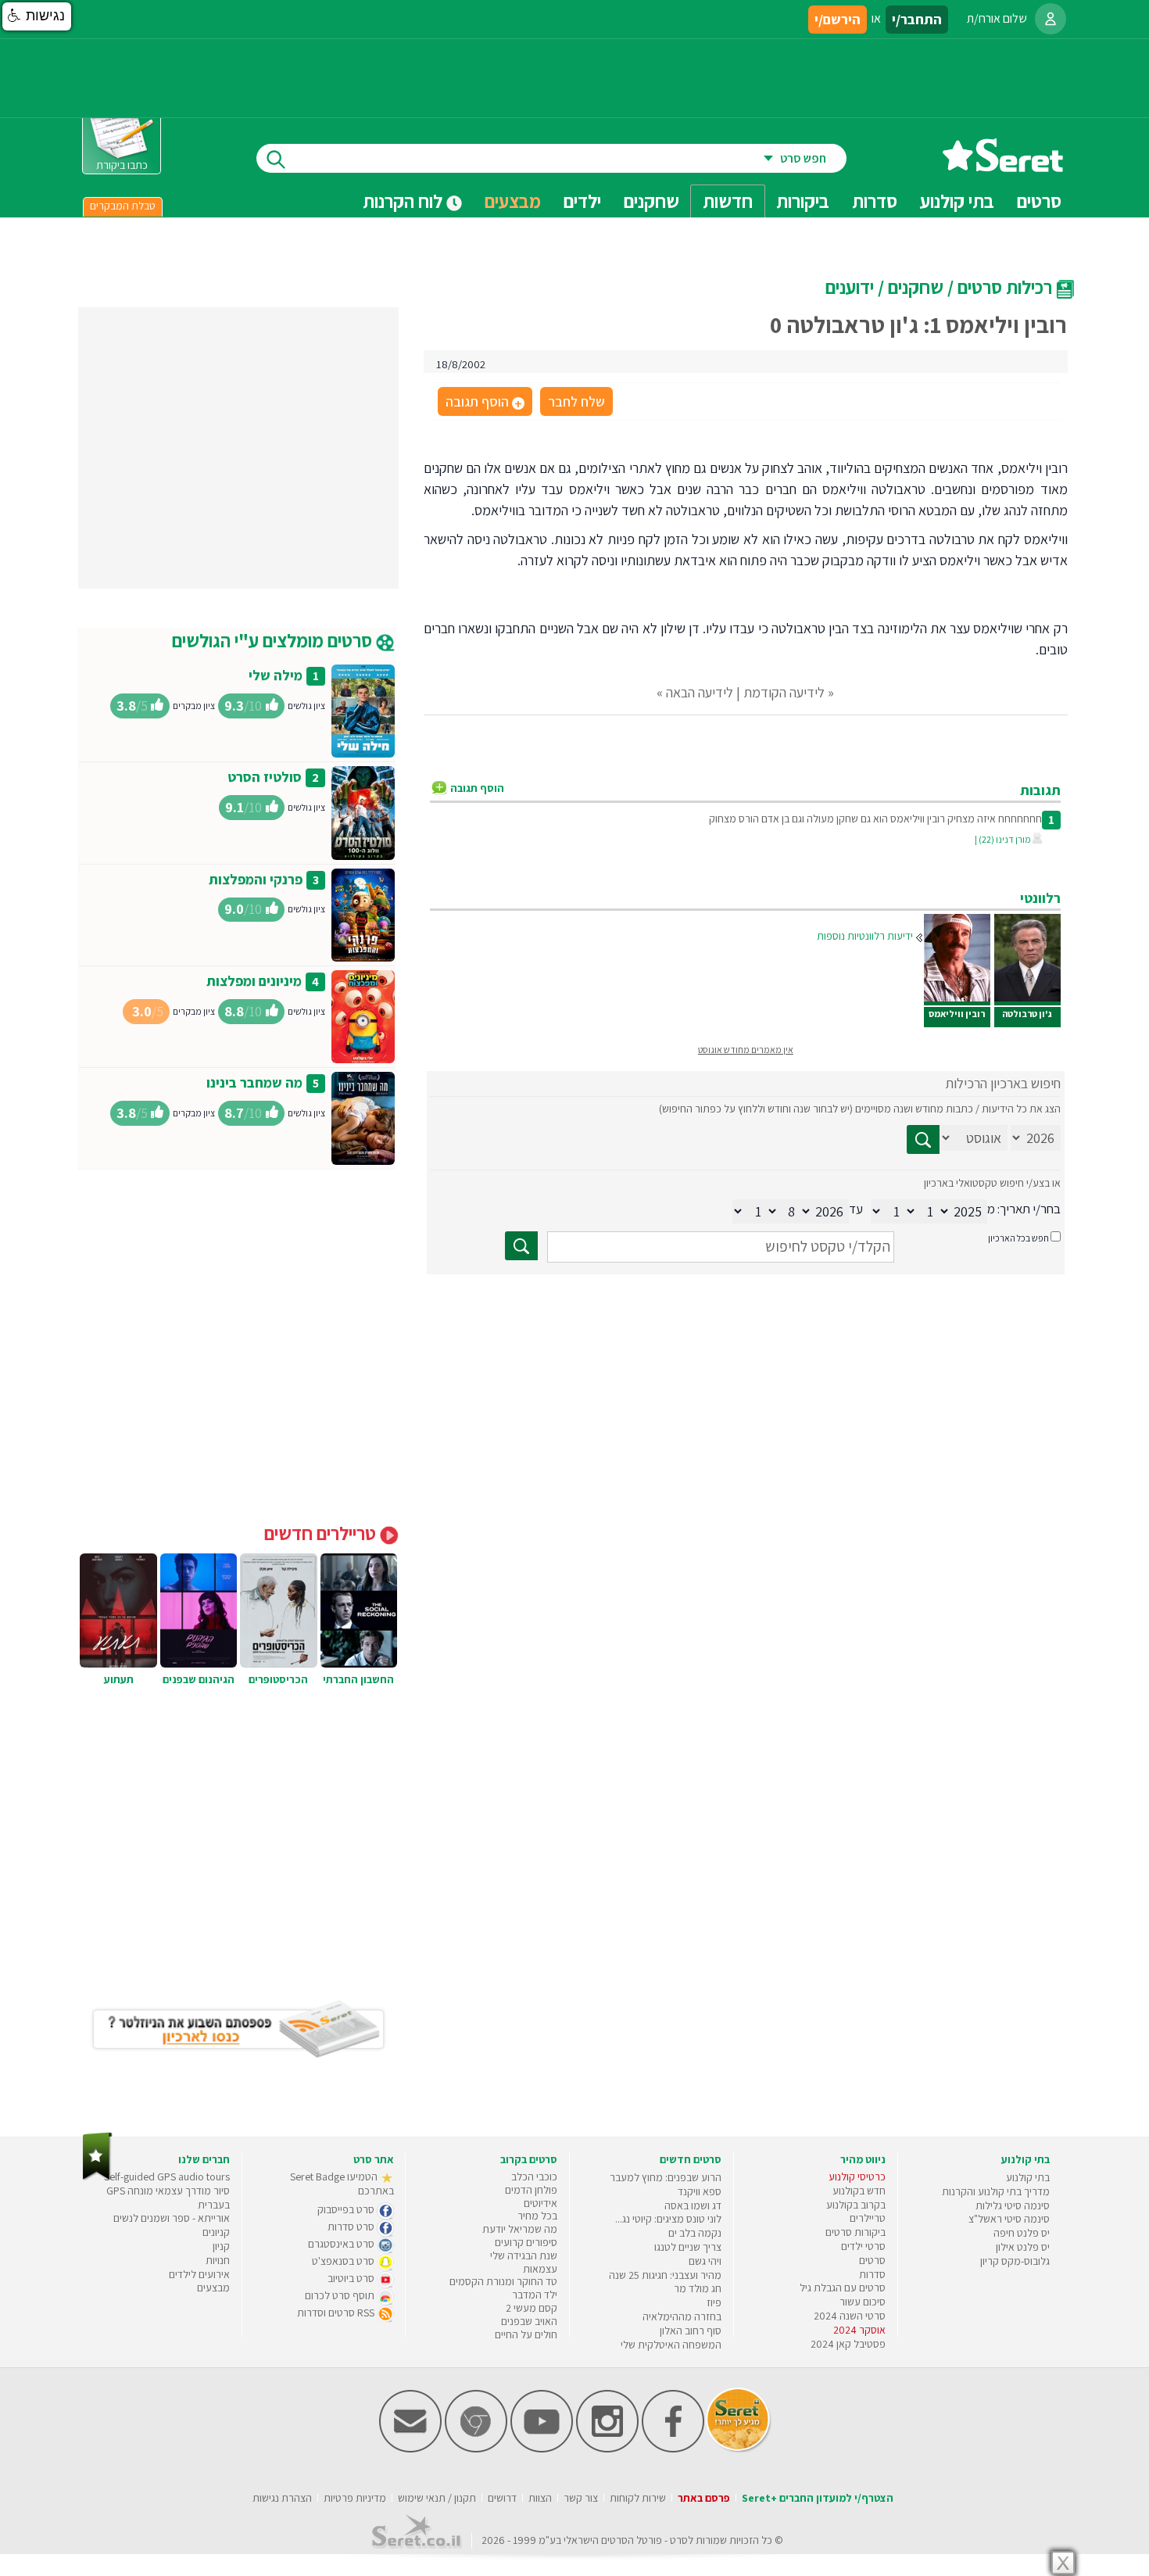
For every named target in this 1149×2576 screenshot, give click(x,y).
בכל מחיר (537, 2216)
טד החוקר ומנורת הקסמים (503, 2281)
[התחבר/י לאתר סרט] (1051, 19)
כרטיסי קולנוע (857, 2177)
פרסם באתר (704, 2498)
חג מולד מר (698, 2288)
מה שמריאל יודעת (520, 2229)
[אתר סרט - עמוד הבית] (1003, 166)
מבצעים (513, 201)
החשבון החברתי (358, 1679)
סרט (679, 2540)
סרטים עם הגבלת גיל (843, 2288)
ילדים (582, 201)
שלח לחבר (576, 401)
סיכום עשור (863, 2302)
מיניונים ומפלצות (254, 981)
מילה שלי (276, 675)
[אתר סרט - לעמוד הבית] (97, 2177)
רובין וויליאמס (957, 1014)
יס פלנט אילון (1023, 2247)
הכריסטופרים (278, 1679)
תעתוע (119, 1679)
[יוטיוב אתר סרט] (542, 2449)
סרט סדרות (352, 2227)
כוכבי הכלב (534, 2177)
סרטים (872, 2260)
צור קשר (581, 2498)
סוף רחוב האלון (691, 2331)
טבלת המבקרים (123, 206)
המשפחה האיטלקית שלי (671, 2345)
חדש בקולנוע (859, 2191)
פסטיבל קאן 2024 (848, 2344)
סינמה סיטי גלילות (1013, 2205)
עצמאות (540, 2269)
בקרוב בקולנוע (856, 2205)
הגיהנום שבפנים (199, 1679)
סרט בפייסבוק (347, 2209)
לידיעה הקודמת (784, 692)
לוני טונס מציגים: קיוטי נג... (668, 2219)
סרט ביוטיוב (352, 2278)
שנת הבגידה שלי (524, 2255)
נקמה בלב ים (695, 2233)
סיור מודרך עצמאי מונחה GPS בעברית (168, 2198)
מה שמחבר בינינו (254, 1082)
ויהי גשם (705, 2261)
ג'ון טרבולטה (1027, 1014)
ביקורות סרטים (855, 2232)
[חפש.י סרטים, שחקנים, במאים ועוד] (273, 158)
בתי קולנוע (1028, 2177)
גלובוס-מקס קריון (1015, 2261)
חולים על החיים (526, 2334)
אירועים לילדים (199, 2274)
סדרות (872, 2274)
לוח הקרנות (404, 201)
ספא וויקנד (700, 2191)
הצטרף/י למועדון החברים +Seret (818, 2498)
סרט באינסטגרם (342, 2244)
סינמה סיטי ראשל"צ (1009, 2219)
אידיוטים (540, 2203)
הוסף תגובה (484, 403)
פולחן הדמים (531, 2190)
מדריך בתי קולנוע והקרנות (996, 2191)
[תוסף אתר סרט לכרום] (476, 2449)
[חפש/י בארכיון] (521, 1246)
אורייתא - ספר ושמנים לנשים (172, 2218)
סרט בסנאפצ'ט (344, 2261)
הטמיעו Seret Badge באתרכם (342, 2184)
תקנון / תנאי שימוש (437, 2498)
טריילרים (868, 2218)
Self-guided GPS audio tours (167, 2177)
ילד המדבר (535, 2295)
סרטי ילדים (863, 2246)
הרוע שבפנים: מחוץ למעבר (666, 2177)
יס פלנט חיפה (1022, 2233)
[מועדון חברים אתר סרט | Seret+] (410, 2449)
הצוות (540, 2498)
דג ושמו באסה (693, 2205)
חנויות (218, 2260)
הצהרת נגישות (282, 2498)
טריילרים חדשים (322, 1533)
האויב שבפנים (529, 2321)
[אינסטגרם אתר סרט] (607, 2449)
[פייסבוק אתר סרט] (673, 2449)
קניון (221, 2246)
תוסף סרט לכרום (341, 2295)
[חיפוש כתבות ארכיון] (923, 1139)
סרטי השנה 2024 (850, 2316)
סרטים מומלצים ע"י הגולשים (274, 640)
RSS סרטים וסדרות (337, 2313)
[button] (37, 16)
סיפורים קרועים (526, 2242)
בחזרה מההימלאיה (682, 2316)
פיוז (714, 2302)
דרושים (502, 2498)
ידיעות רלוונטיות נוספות (865, 936)
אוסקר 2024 (859, 2330)
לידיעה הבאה (700, 692)
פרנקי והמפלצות (256, 879)
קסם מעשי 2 (532, 2308)
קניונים (216, 2232)
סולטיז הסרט (265, 777)
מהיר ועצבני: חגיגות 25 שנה (665, 2275)
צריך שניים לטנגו (688, 2247)
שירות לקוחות (638, 2498)
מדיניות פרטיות (355, 2498)
